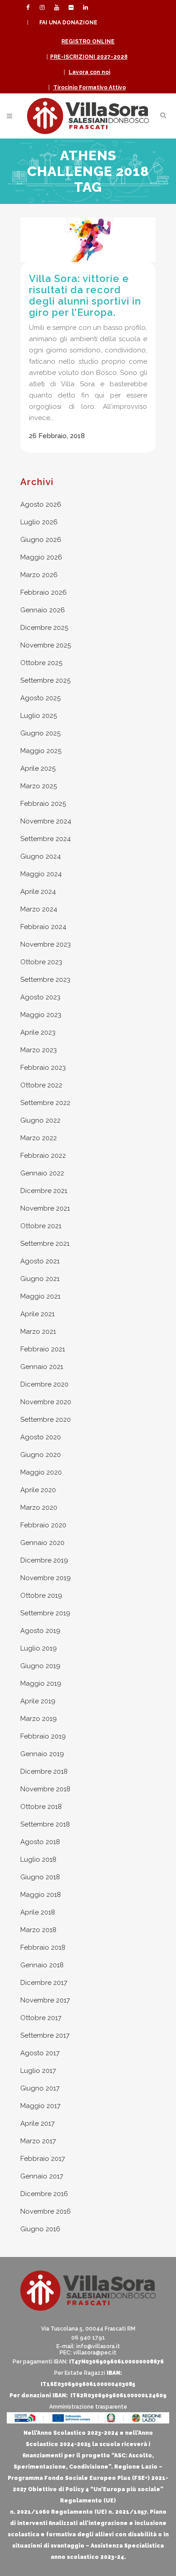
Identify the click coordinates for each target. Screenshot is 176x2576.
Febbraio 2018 (43, 1947)
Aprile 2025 (38, 768)
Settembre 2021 (45, 1244)
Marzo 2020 (39, 1508)
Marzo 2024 (39, 909)
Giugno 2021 (40, 1279)
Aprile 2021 (37, 1314)
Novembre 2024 (46, 821)
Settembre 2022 (45, 1103)
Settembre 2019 (45, 1613)
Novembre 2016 (46, 2211)
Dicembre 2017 (44, 1983)
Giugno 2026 (41, 540)
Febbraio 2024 (43, 927)
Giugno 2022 (40, 1120)
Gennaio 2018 (42, 1965)
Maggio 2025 (41, 751)
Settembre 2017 (45, 2035)
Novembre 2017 (45, 2000)
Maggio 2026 (41, 557)
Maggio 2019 (41, 1683)
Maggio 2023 (41, 1015)
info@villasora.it (98, 2346)
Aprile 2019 (38, 1701)
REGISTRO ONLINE (88, 42)
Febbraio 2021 (43, 1349)
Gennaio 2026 (43, 610)
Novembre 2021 (45, 1208)
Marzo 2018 (38, 1930)
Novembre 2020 (46, 1402)
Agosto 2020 (41, 1437)
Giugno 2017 (40, 2088)
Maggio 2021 (40, 1296)
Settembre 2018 (45, 1824)
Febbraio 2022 (43, 1156)
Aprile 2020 (38, 1490)
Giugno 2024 (41, 856)
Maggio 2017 (40, 2106)
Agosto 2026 (41, 504)
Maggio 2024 (41, 874)
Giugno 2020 (41, 1455)
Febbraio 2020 (43, 1525)
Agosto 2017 (40, 2053)
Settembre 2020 (46, 1420)
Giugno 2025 (40, 733)
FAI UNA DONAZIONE (68, 23)
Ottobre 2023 (41, 962)
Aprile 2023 (38, 1032)
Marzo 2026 (39, 575)
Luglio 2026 (39, 522)
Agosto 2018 (40, 1842)
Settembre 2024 (46, 839)
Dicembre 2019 (44, 1560)
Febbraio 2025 (43, 804)
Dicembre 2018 (44, 1771)
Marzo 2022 (39, 1138)
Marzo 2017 (38, 2141)
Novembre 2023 (46, 944)
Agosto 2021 (40, 1261)
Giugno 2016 (40, 2229)
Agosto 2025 (40, 698)
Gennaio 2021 (42, 1367)
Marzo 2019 (39, 1719)
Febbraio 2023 (43, 1068)
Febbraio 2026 (44, 592)
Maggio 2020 (41, 1472)
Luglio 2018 (38, 1859)
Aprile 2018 (38, 1912)
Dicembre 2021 (44, 1191)
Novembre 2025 (46, 645)
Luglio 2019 (39, 1648)
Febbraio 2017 (43, 2159)
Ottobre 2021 (41, 1226)
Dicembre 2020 (44, 1384)
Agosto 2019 (40, 1631)
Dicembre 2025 (44, 628)
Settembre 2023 (45, 980)
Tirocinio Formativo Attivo (90, 88)
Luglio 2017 (38, 2071)
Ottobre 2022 (41, 1085)
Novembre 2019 (46, 1578)
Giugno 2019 (40, 1666)
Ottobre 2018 (41, 1807)
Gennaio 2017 (42, 2176)
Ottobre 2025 (41, 663)
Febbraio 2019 (43, 1736)
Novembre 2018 (45, 1789)
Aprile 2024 (38, 892)
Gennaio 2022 (42, 1173)
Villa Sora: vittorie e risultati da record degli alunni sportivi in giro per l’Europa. (85, 295)
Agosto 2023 (40, 997)
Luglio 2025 (39, 716)
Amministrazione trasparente (88, 2407)
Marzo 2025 (39, 786)
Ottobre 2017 (41, 2018)
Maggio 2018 (41, 1895)
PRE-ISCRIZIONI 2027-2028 (89, 57)
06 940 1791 (88, 2338)
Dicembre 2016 (44, 2194)
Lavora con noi (89, 72)
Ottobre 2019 (41, 1596)
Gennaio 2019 (42, 1754)
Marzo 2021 (38, 1332)
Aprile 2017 (37, 2123)
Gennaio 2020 (42, 1543)
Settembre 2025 (45, 680)
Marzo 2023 (39, 1050)
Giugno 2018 (40, 1877)
